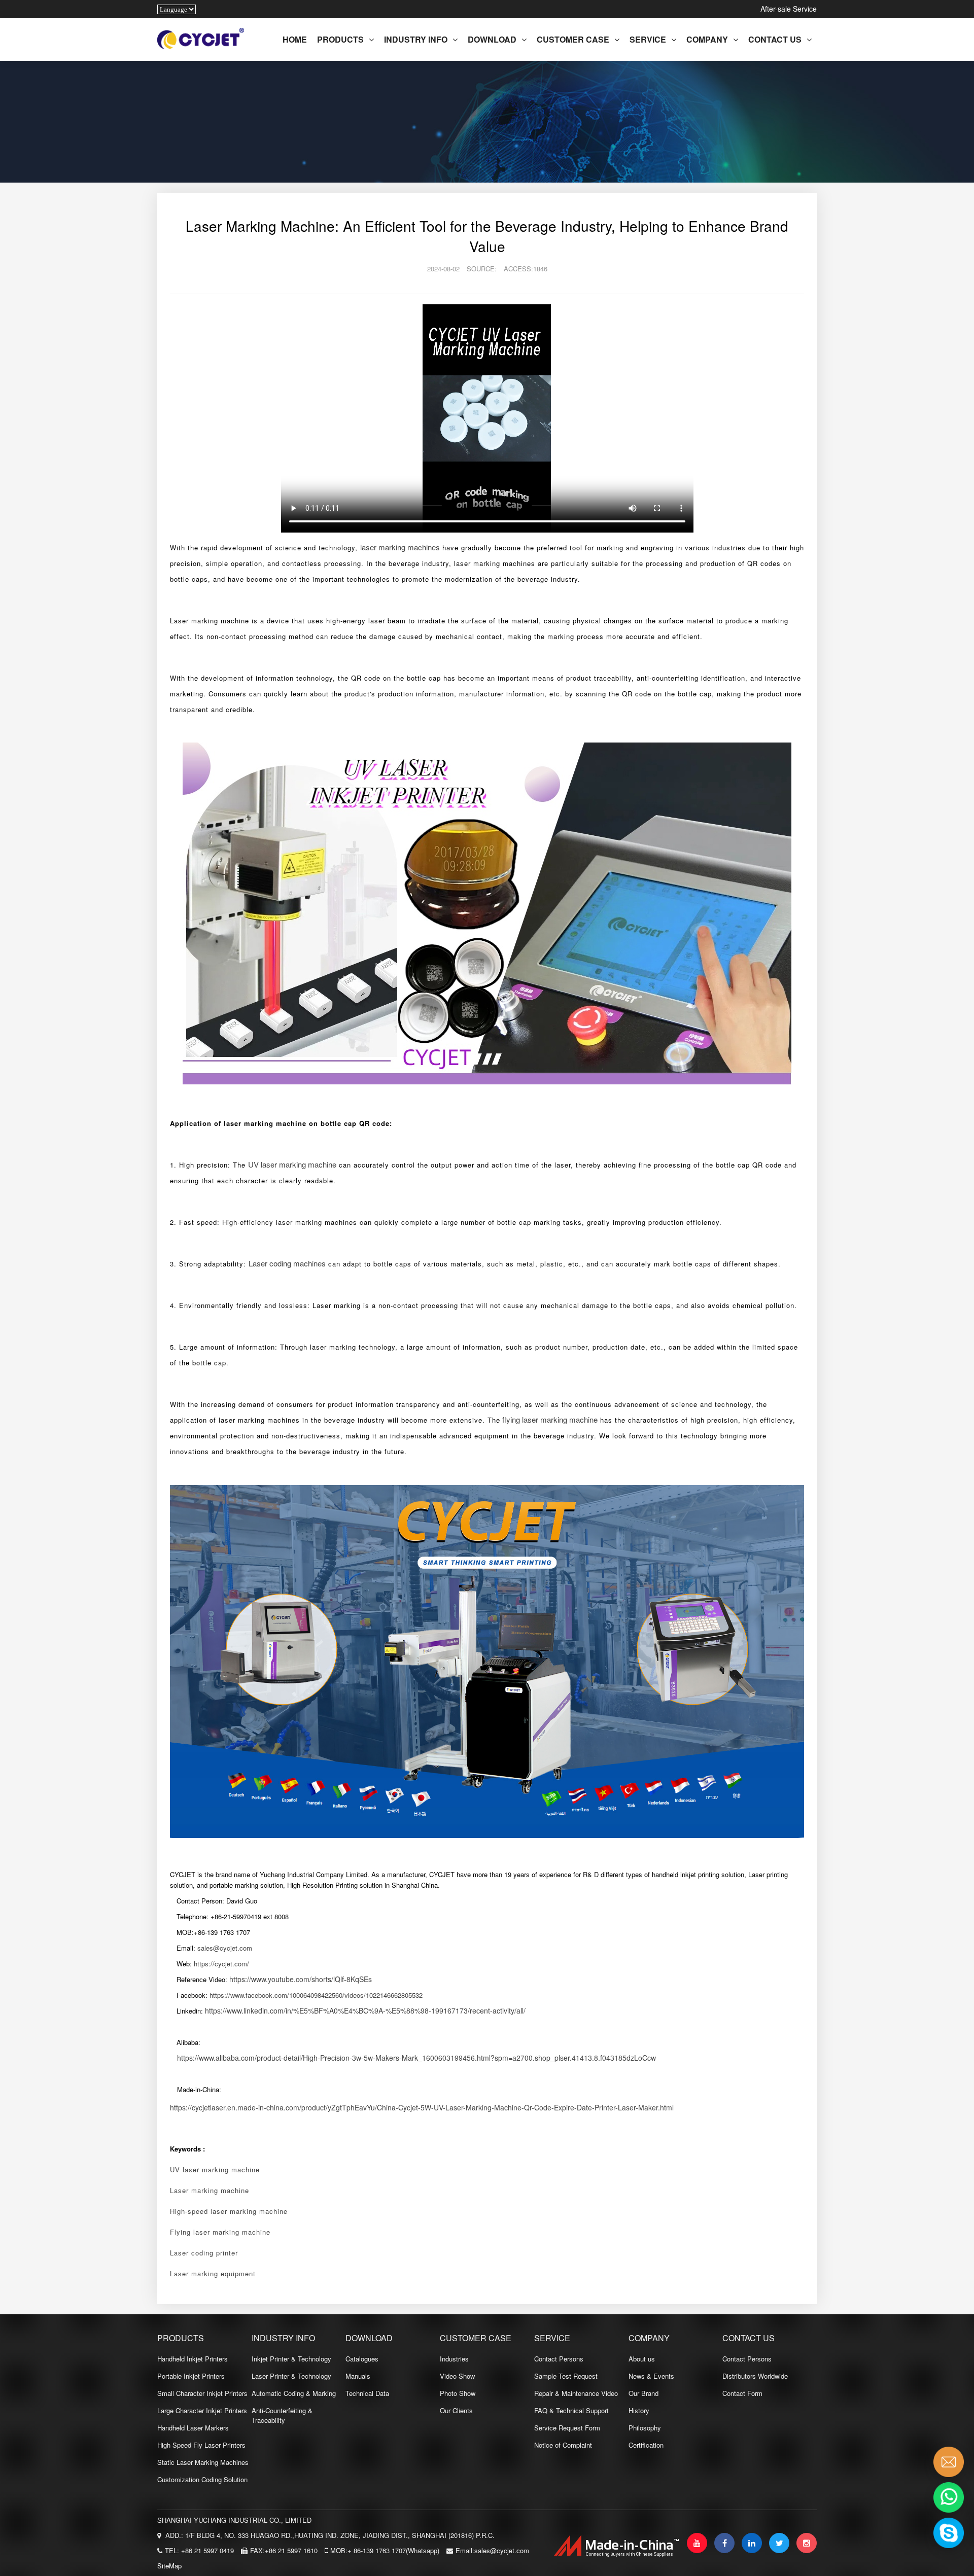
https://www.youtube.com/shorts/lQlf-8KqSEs (301, 1979)
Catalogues (362, 2359)
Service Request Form (567, 2428)
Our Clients (456, 2410)
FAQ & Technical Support (571, 2410)
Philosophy (645, 2428)
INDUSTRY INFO (416, 39)
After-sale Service (789, 9)
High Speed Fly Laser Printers (201, 2445)
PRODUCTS (340, 39)
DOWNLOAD (492, 39)
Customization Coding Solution (202, 2479)
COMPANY (707, 39)
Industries (454, 2359)
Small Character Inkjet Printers (202, 2393)
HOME (295, 39)
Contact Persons (559, 2359)
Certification (646, 2445)
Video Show (457, 2376)
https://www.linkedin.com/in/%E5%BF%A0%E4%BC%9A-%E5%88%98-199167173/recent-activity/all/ (365, 2010)
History (639, 2410)
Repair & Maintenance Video (576, 2393)
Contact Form (742, 2393)
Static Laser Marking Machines (203, 2462)
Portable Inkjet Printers (191, 2376)
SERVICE (648, 39)
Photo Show (458, 2393)
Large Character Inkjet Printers (202, 2410)
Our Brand (643, 2393)
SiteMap (169, 2566)
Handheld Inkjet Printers (193, 2359)
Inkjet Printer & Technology (291, 2359)
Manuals (358, 2376)
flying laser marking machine (550, 1419)
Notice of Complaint (563, 2445)
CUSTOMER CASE (573, 39)
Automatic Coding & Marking (294, 2393)
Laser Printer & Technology (291, 2376)
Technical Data (367, 2393)
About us (642, 2359)
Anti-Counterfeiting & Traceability (282, 2415)
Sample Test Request (566, 2376)
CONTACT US (775, 39)
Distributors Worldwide (755, 2376)
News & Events (651, 2376)
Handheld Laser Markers (193, 2428)
